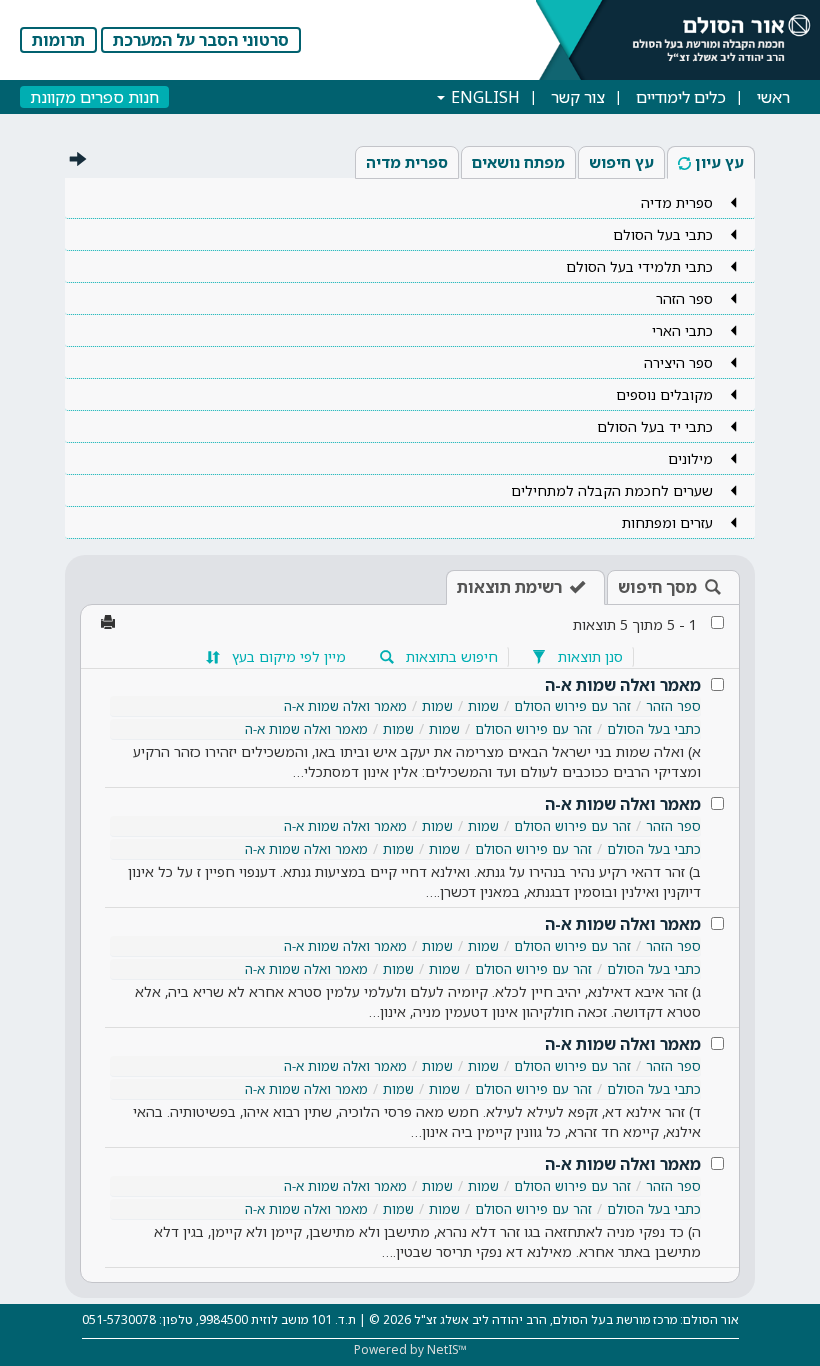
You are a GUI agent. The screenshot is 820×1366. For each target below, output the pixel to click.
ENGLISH (483, 97)
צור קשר (578, 97)
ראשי (773, 97)
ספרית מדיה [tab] (407, 162)
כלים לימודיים (681, 97)
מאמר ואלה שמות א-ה (623, 685)
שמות (483, 706)
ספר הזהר (673, 706)
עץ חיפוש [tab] (621, 162)
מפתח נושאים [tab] (518, 162)
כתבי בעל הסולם (654, 729)
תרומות (58, 40)
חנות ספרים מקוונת (94, 97)
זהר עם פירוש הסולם (572, 706)
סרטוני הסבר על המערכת (201, 40)
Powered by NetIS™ (410, 1349)
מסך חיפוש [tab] (657, 587)
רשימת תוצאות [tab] (509, 587)
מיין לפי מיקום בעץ (287, 656)
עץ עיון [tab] (719, 162)
